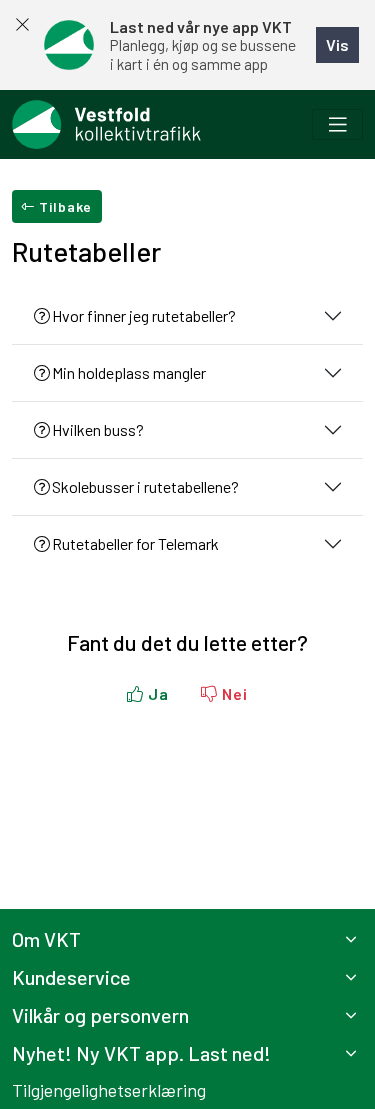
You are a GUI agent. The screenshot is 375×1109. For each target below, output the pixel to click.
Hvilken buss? (98, 429)
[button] (187, 939)
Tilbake (63, 206)
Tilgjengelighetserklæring (109, 1090)
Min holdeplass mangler (129, 372)
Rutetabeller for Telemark (135, 543)
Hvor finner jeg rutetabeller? (144, 315)
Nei (233, 693)
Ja (156, 693)
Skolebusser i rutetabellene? (145, 486)
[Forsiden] (106, 124)
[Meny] (337, 124)
